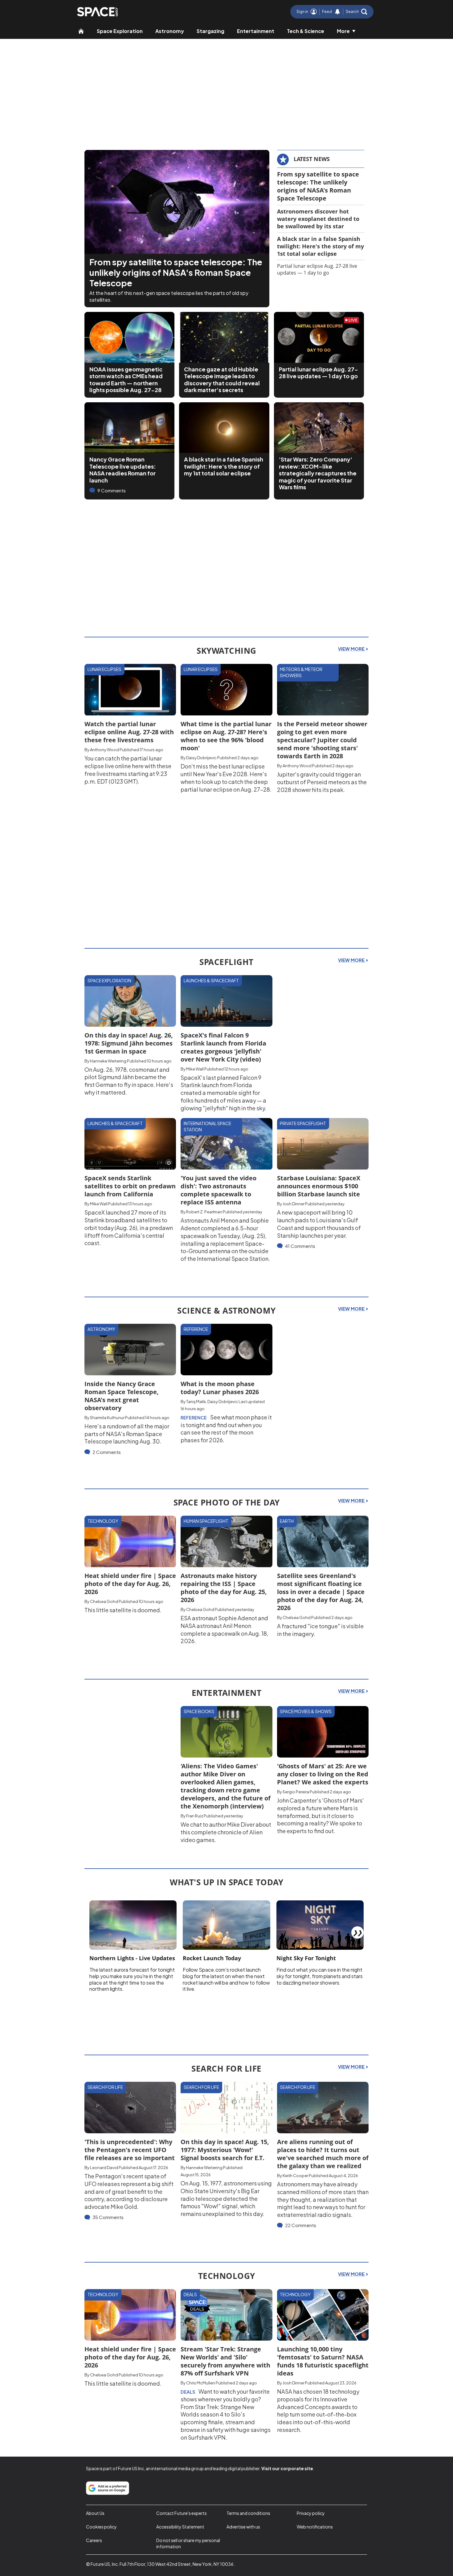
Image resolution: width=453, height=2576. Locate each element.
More (343, 31)
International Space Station (207, 1126)
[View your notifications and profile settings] (337, 12)
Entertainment (256, 31)
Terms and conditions (248, 2513)
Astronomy (170, 31)
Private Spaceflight (303, 1123)
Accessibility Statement (180, 2527)
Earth (287, 1521)
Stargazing (210, 31)
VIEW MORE (352, 649)
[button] (357, 12)
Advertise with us (243, 2527)
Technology (103, 1521)
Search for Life (105, 2087)
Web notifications (315, 2527)
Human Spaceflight (206, 1521)
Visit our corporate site (287, 2468)
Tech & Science (306, 31)
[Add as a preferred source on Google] (108, 2488)
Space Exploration (120, 31)
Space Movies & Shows (306, 1711)
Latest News (312, 159)
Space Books (199, 1711)
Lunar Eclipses (104, 669)
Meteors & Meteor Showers (301, 672)
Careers (94, 2540)
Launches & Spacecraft (211, 980)
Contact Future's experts (182, 2513)
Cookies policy (101, 2527)
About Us (95, 2513)
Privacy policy (311, 2513)
